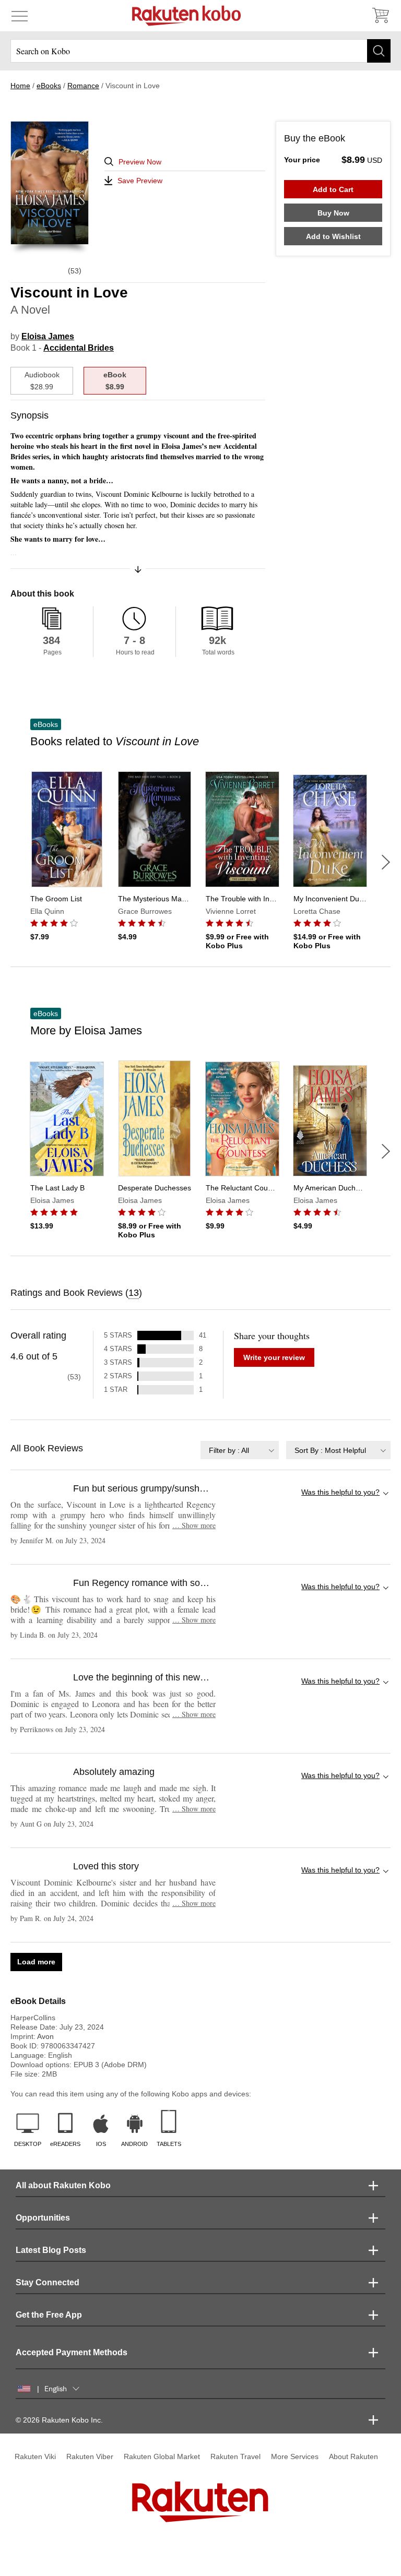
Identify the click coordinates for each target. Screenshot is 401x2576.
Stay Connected (48, 2282)
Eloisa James (48, 336)
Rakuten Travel (235, 2456)
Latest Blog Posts (51, 2250)
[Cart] (380, 16)
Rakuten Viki (35, 2456)
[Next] (386, 862)
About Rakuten (353, 2456)
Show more (194, 1525)
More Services (295, 2456)
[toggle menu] (20, 16)
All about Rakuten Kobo (63, 2185)
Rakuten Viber (90, 2456)
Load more (36, 1962)
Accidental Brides (79, 348)
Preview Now (140, 162)
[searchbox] (200, 51)
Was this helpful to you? (340, 1492)
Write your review (274, 1357)
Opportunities (43, 2218)
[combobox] (240, 1450)
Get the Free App (49, 2315)
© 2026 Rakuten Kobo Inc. (59, 2420)
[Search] (379, 51)
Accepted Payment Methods (72, 2352)
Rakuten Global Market (162, 2456)
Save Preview (140, 181)
